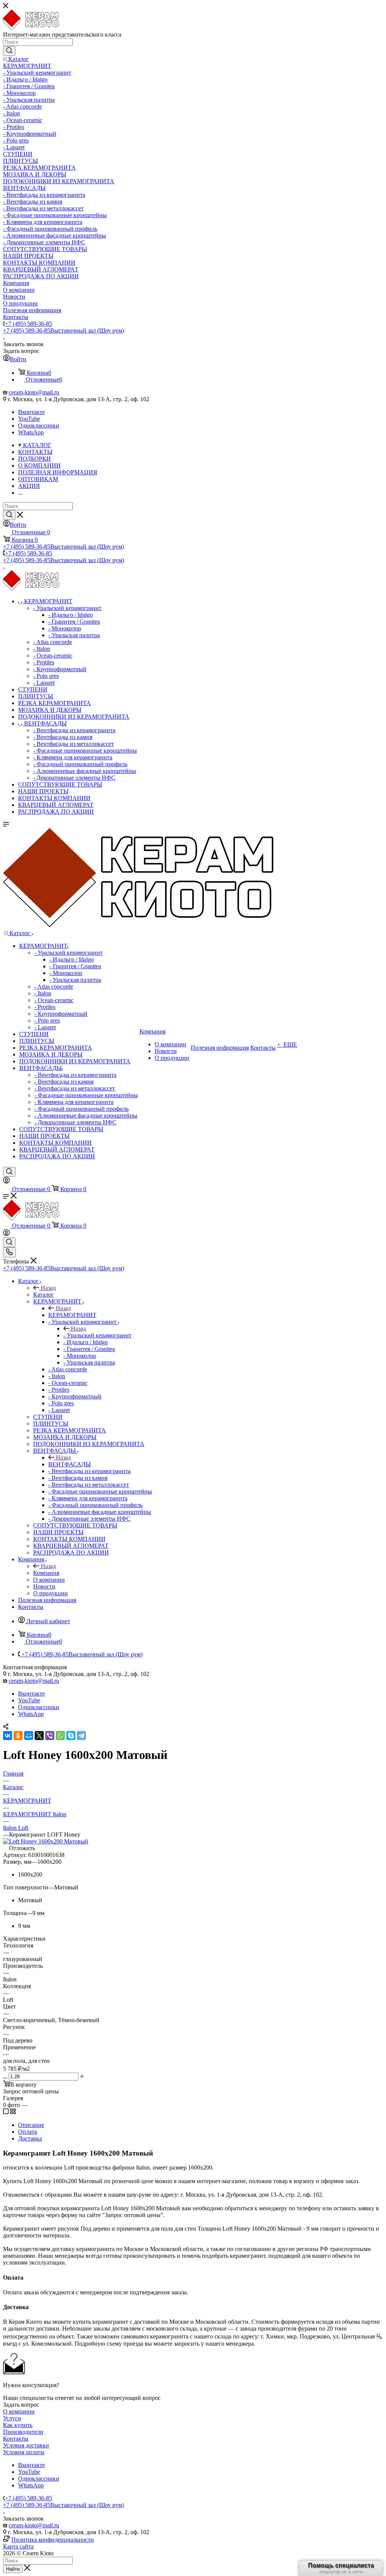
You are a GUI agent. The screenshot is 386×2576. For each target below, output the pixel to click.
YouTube (29, 419)
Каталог (44, 1295)
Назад (48, 1288)
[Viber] (50, 1736)
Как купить (18, 2425)
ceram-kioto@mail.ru (34, 392)
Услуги (12, 2418)
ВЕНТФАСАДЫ (70, 1464)
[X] (39, 1736)
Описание (31, 2125)
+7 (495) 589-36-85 (28, 324)
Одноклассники (39, 425)
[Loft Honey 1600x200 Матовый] (46, 1841)
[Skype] (71, 1736)
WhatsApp (31, 432)
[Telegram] (81, 1736)
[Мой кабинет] (6, 1181)
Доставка (30, 2138)
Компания (46, 1573)
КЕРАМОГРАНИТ (72, 1315)
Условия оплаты (24, 2452)
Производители (23, 2432)
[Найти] (9, 51)
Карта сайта (18, 2546)
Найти (13, 2569)
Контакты (16, 2439)
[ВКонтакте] (8, 1736)
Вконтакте (31, 412)
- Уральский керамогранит (97, 1335)
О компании (19, 2411)
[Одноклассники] (18, 1736)
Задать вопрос (21, 2405)
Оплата (28, 2132)
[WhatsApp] (60, 1736)
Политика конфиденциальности (53, 2540)
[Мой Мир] (29, 1736)
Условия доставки (26, 2445)
